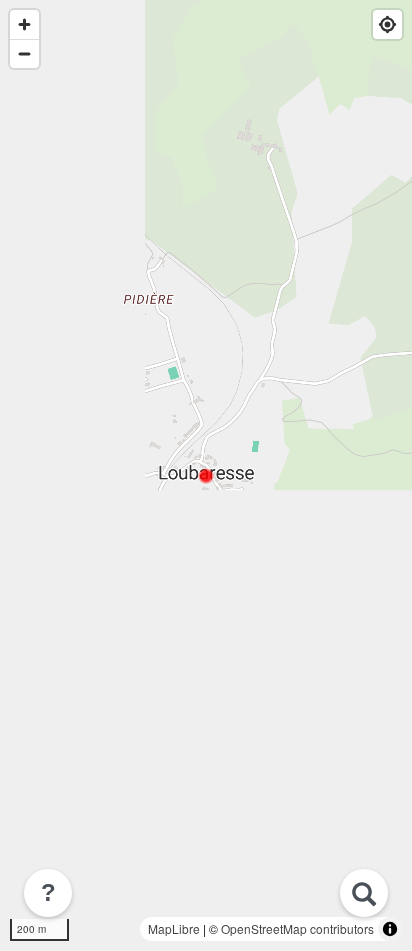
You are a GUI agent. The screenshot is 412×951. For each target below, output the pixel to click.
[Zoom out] (24, 53)
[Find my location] (387, 24)
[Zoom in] (24, 24)
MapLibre (174, 928)
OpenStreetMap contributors (297, 928)
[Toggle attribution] (390, 929)
